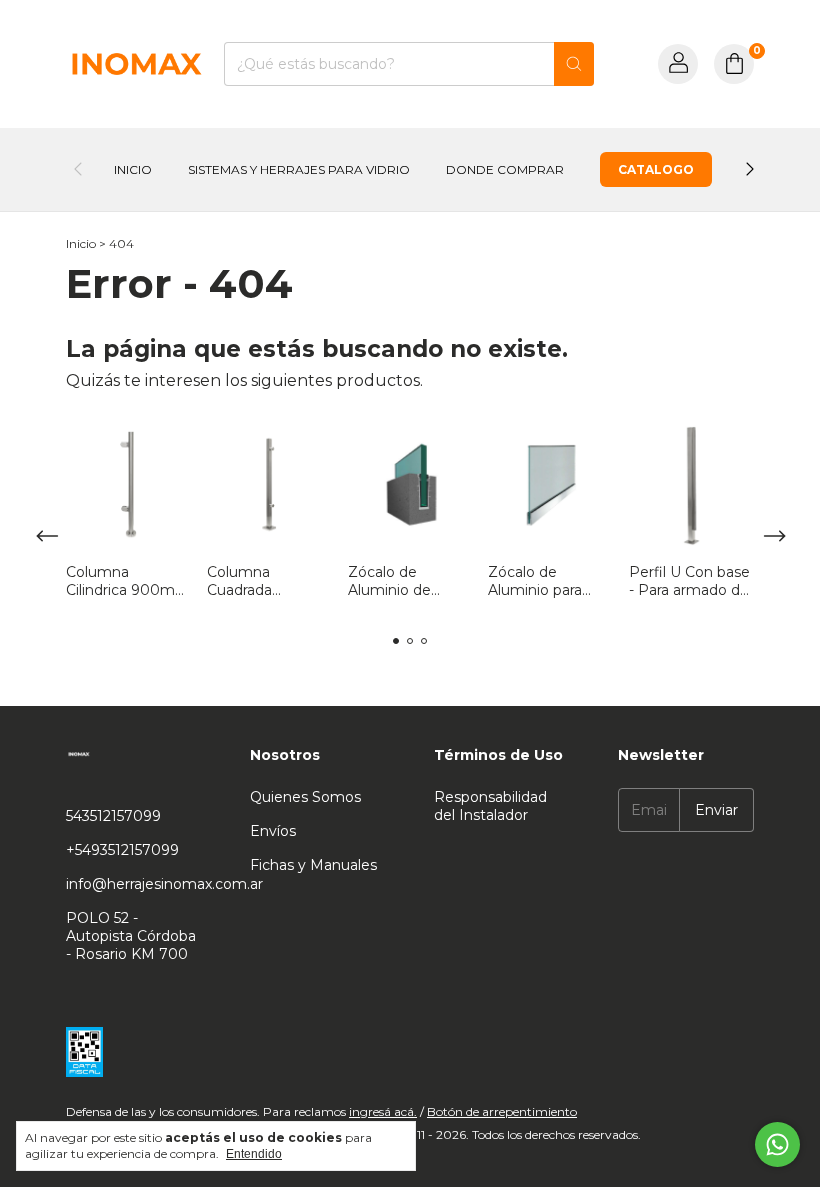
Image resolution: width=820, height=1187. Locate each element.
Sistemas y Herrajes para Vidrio (299, 169)
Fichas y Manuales (313, 865)
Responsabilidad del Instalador (490, 806)
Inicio (133, 169)
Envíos (273, 831)
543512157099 (113, 816)
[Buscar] (574, 64)
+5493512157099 (122, 850)
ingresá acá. (383, 1111)
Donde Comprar (505, 169)
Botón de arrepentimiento (502, 1111)
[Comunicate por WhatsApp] (777, 1144)
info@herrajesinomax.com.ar (164, 884)
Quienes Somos (305, 797)
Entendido (254, 1154)
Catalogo (656, 169)
